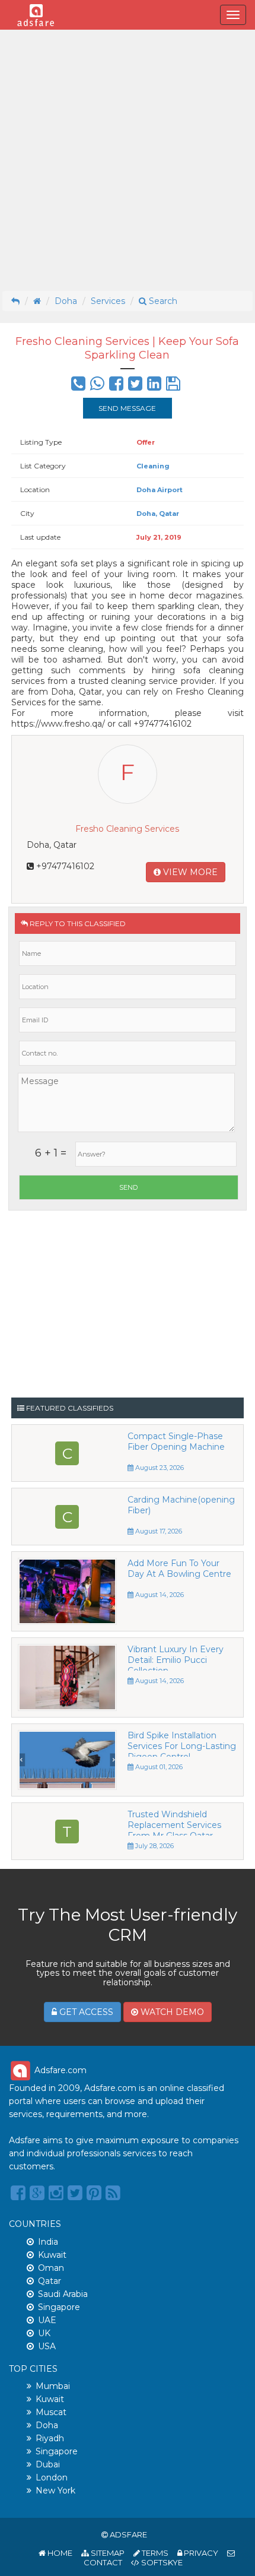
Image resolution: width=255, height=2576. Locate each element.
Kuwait (52, 2255)
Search (162, 301)
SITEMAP (107, 2553)
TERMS (154, 2553)
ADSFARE (128, 2534)
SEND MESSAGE (127, 408)
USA (47, 2346)
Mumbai (53, 2386)
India (48, 2242)
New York (55, 2491)
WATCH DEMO (171, 2012)
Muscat (51, 2412)
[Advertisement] (128, 160)
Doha (66, 301)
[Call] (78, 386)
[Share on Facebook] (116, 386)
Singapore (59, 2307)
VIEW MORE (189, 872)
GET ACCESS (85, 2012)
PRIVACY (200, 2553)
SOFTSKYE (161, 2562)
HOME (59, 2553)
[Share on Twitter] (135, 386)
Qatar (50, 2281)
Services (108, 301)
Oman (51, 2268)
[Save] (173, 386)
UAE (47, 2320)
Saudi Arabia (63, 2294)
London (52, 2477)
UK (44, 2333)
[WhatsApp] (97, 386)
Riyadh (50, 2438)
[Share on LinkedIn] (154, 386)
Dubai (48, 2464)
